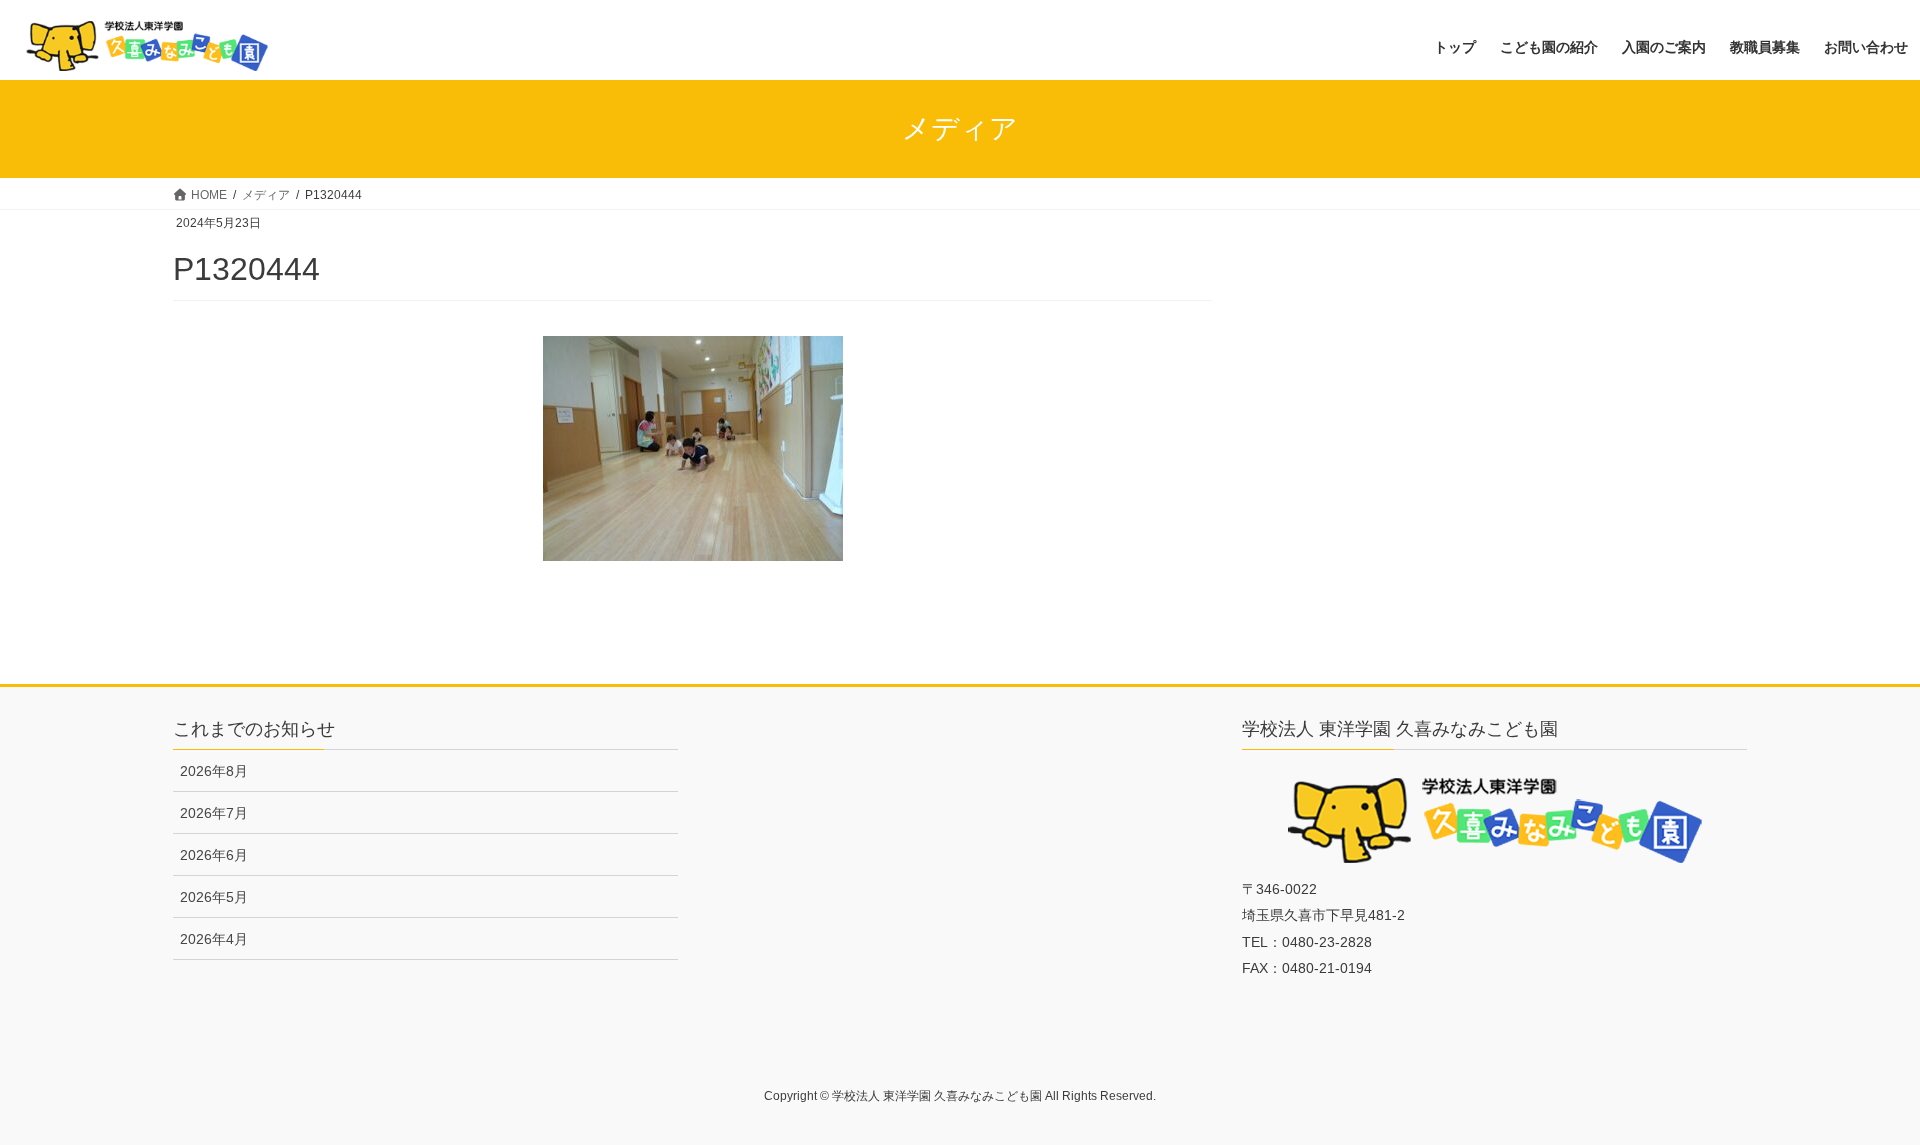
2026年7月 (214, 813)
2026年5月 (214, 897)
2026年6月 (214, 855)
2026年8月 (214, 771)
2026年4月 (214, 939)
